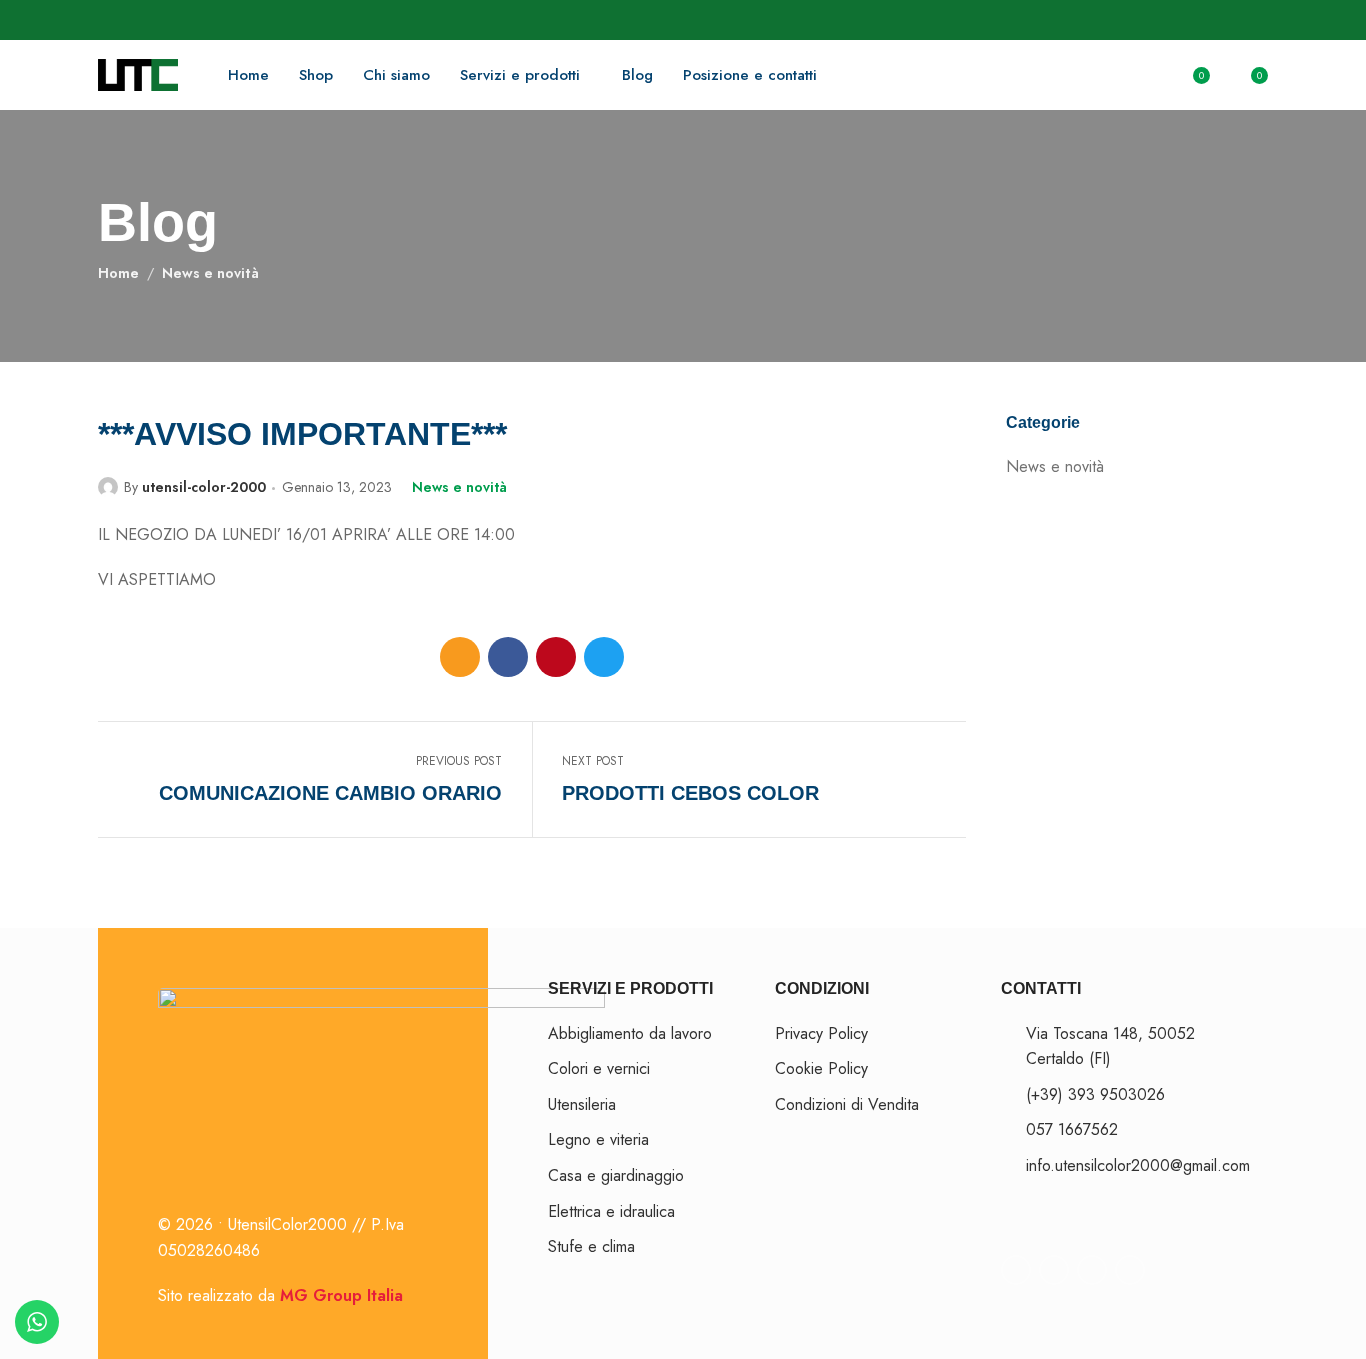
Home (118, 273)
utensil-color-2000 (204, 487)
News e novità (210, 273)
